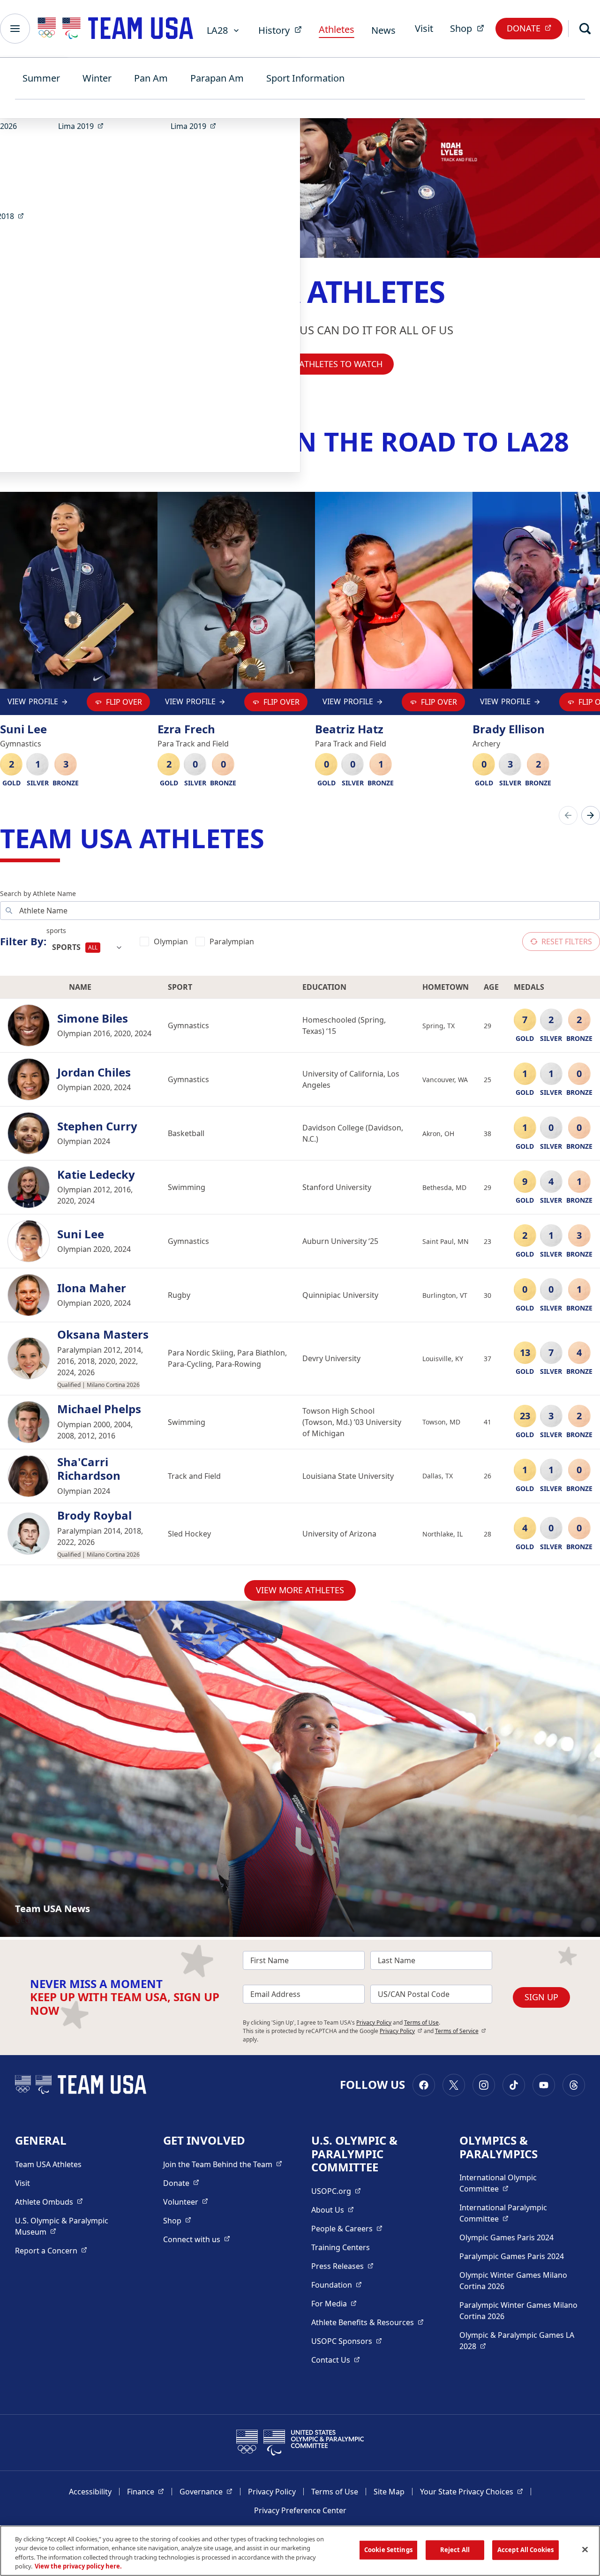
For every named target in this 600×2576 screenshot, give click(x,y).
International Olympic (519, 2183)
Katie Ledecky (96, 1175)
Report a (51, 2250)
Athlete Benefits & (367, 2322)
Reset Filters (567, 942)
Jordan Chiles (94, 1073)
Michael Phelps (99, 1409)
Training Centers (341, 2247)
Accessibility (90, 2492)
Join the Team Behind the (223, 2164)
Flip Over (124, 702)
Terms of (461, 2031)
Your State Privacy (472, 2491)
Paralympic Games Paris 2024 (512, 2256)
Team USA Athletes (48, 2164)
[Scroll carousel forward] (591, 815)
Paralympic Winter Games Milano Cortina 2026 (518, 2311)
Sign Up (541, 1997)
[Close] (585, 2549)
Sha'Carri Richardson (89, 1469)
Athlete (49, 2202)
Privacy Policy (374, 2022)
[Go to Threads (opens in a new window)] (574, 2085)
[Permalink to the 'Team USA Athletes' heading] (273, 838)
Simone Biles (93, 1019)
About (333, 2210)
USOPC (347, 2341)
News (383, 30)
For (334, 2303)
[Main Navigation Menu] (15, 29)
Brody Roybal (94, 1516)
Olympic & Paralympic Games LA (517, 2341)
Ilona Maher (92, 1288)
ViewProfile (33, 704)
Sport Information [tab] (305, 78)
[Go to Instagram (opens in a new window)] (484, 2085)
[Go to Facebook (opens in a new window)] (424, 2085)
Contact (336, 2360)
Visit (424, 28)
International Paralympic (519, 2213)
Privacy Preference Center (300, 2510)
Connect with (197, 2239)
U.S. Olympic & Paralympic (71, 2226)
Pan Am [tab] (151, 78)
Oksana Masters (103, 1335)
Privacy (401, 2031)
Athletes (337, 29)
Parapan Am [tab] (217, 78)
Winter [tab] (97, 78)
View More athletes (300, 1590)
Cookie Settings (388, 2550)
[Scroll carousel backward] (568, 815)
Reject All (455, 2550)
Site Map (389, 2492)
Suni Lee (81, 1234)
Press (342, 2266)
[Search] (585, 29)
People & (347, 2228)
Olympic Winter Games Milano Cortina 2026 (513, 2281)
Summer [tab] (41, 78)
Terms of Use (421, 2022)
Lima (84, 126)
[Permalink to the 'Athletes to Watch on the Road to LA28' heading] (578, 441)
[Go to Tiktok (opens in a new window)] (514, 2085)
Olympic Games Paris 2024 (506, 2237)
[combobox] (87, 948)
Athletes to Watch (341, 364)
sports (56, 930)
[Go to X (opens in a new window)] (454, 2085)
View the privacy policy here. (78, 2566)
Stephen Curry (97, 1126)
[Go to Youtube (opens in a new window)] (544, 2085)
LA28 (217, 30)
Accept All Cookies (525, 2550)
